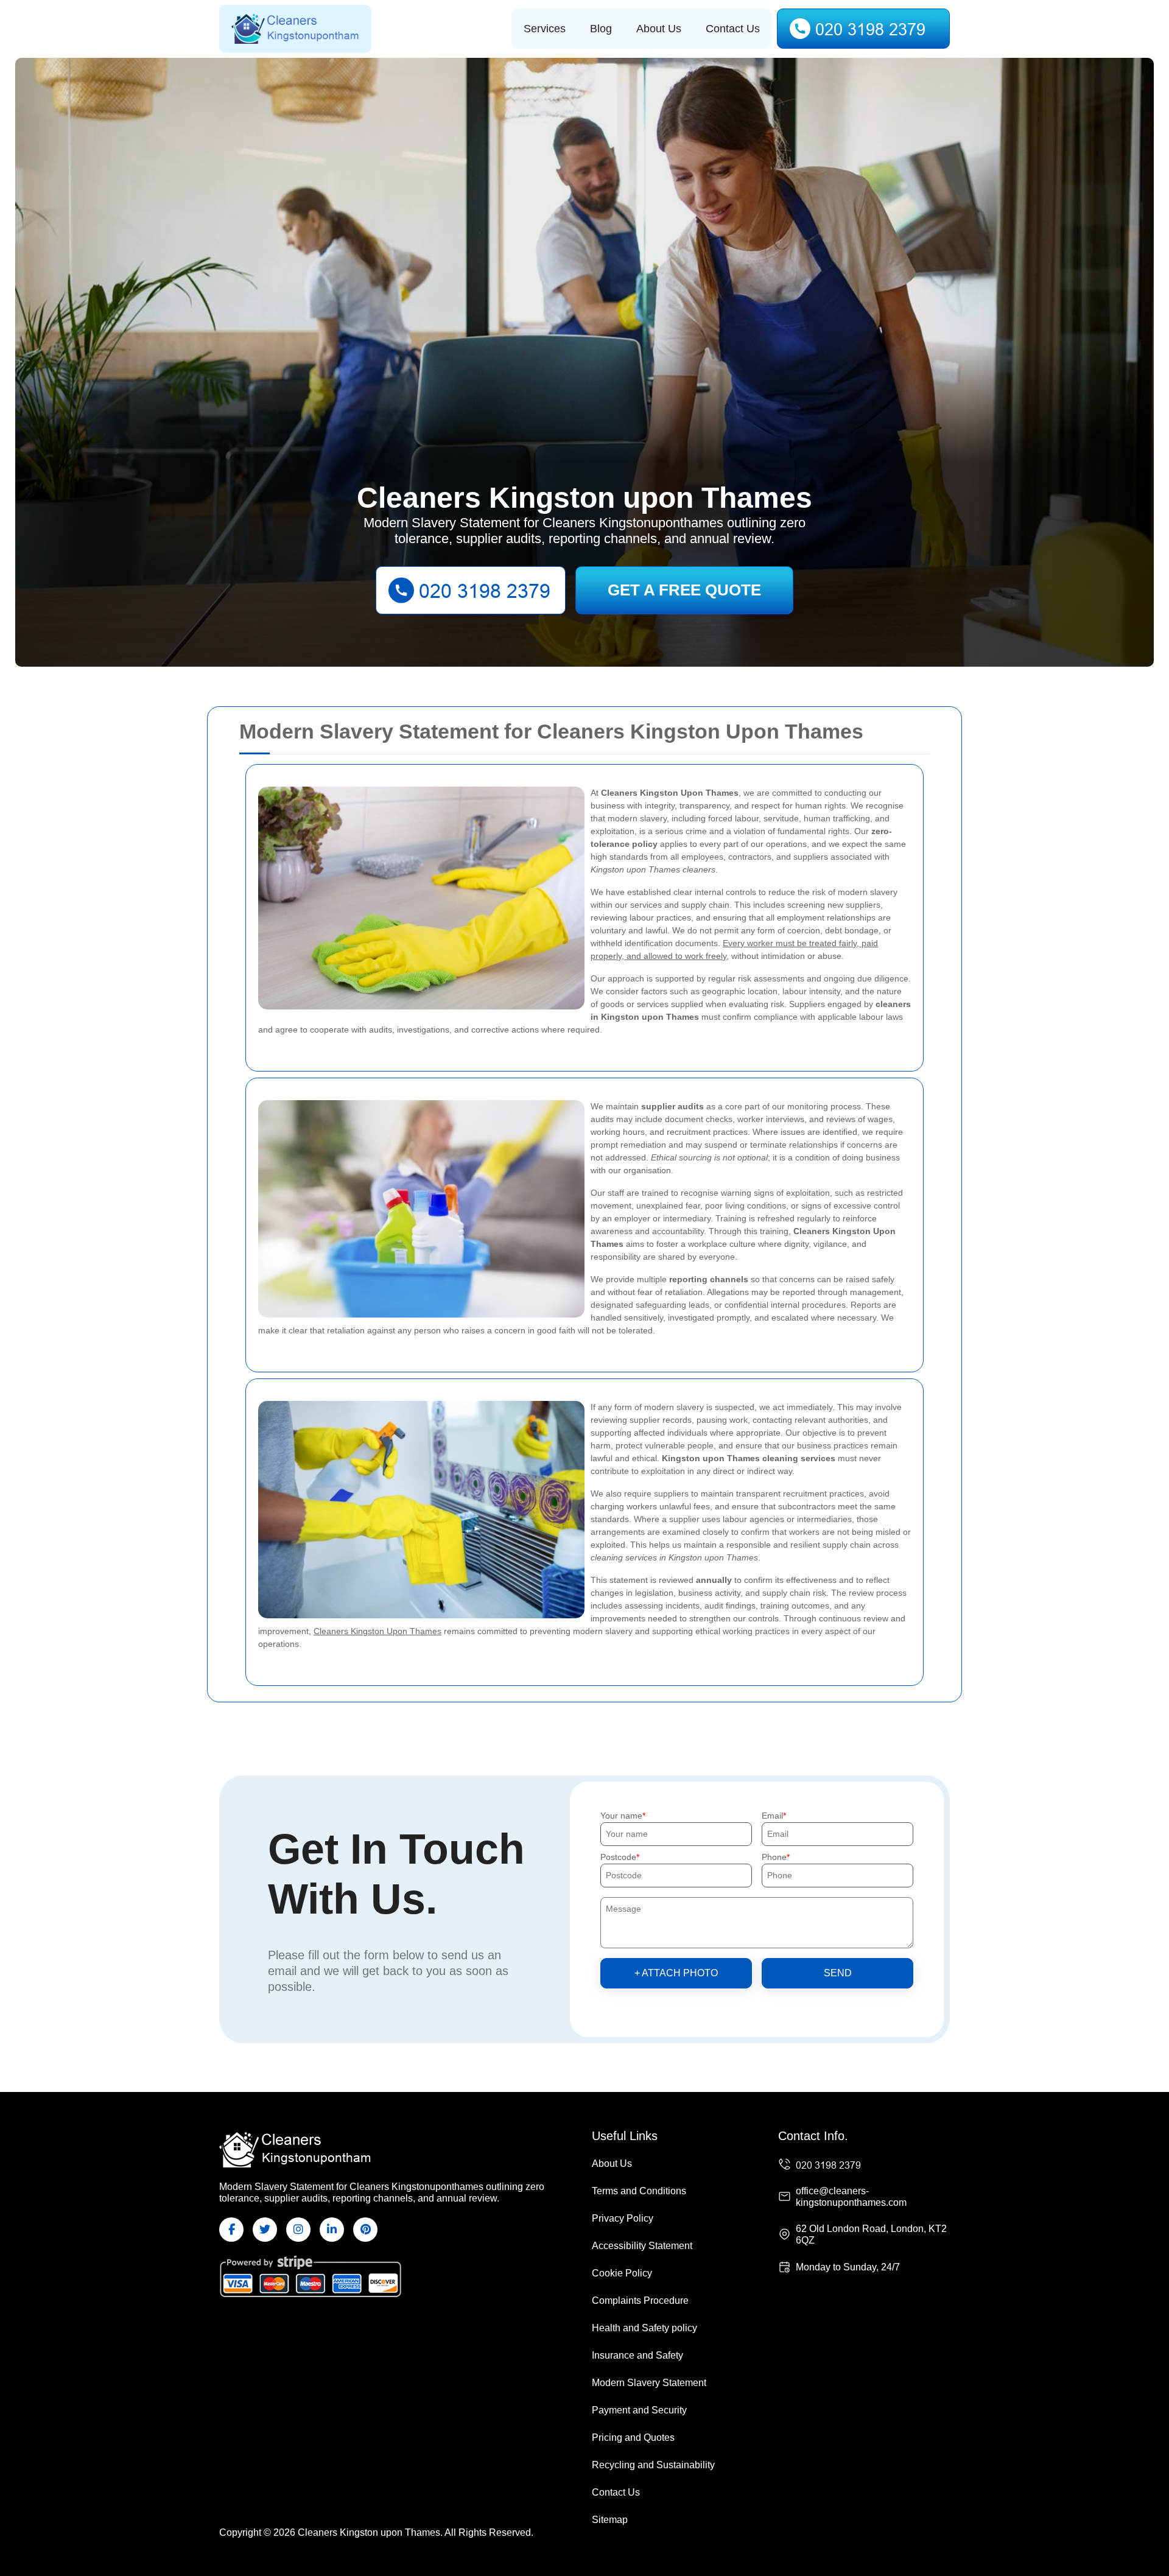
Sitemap (610, 2520)
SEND (838, 1973)
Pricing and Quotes (633, 2437)
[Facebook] (231, 2230)
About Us (659, 29)
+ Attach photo (676, 1973)
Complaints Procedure (640, 2301)
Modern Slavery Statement (649, 2383)
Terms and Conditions (639, 2191)
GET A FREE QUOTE (684, 590)
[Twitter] (265, 2230)
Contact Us (733, 29)
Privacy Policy (623, 2218)
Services (545, 29)
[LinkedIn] (332, 2230)
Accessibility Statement (642, 2246)
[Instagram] (298, 2230)
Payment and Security (639, 2410)
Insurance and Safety (637, 2355)
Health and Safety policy (644, 2328)
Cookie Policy (622, 2273)
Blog (601, 29)
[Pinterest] (365, 2230)
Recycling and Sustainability (653, 2465)
